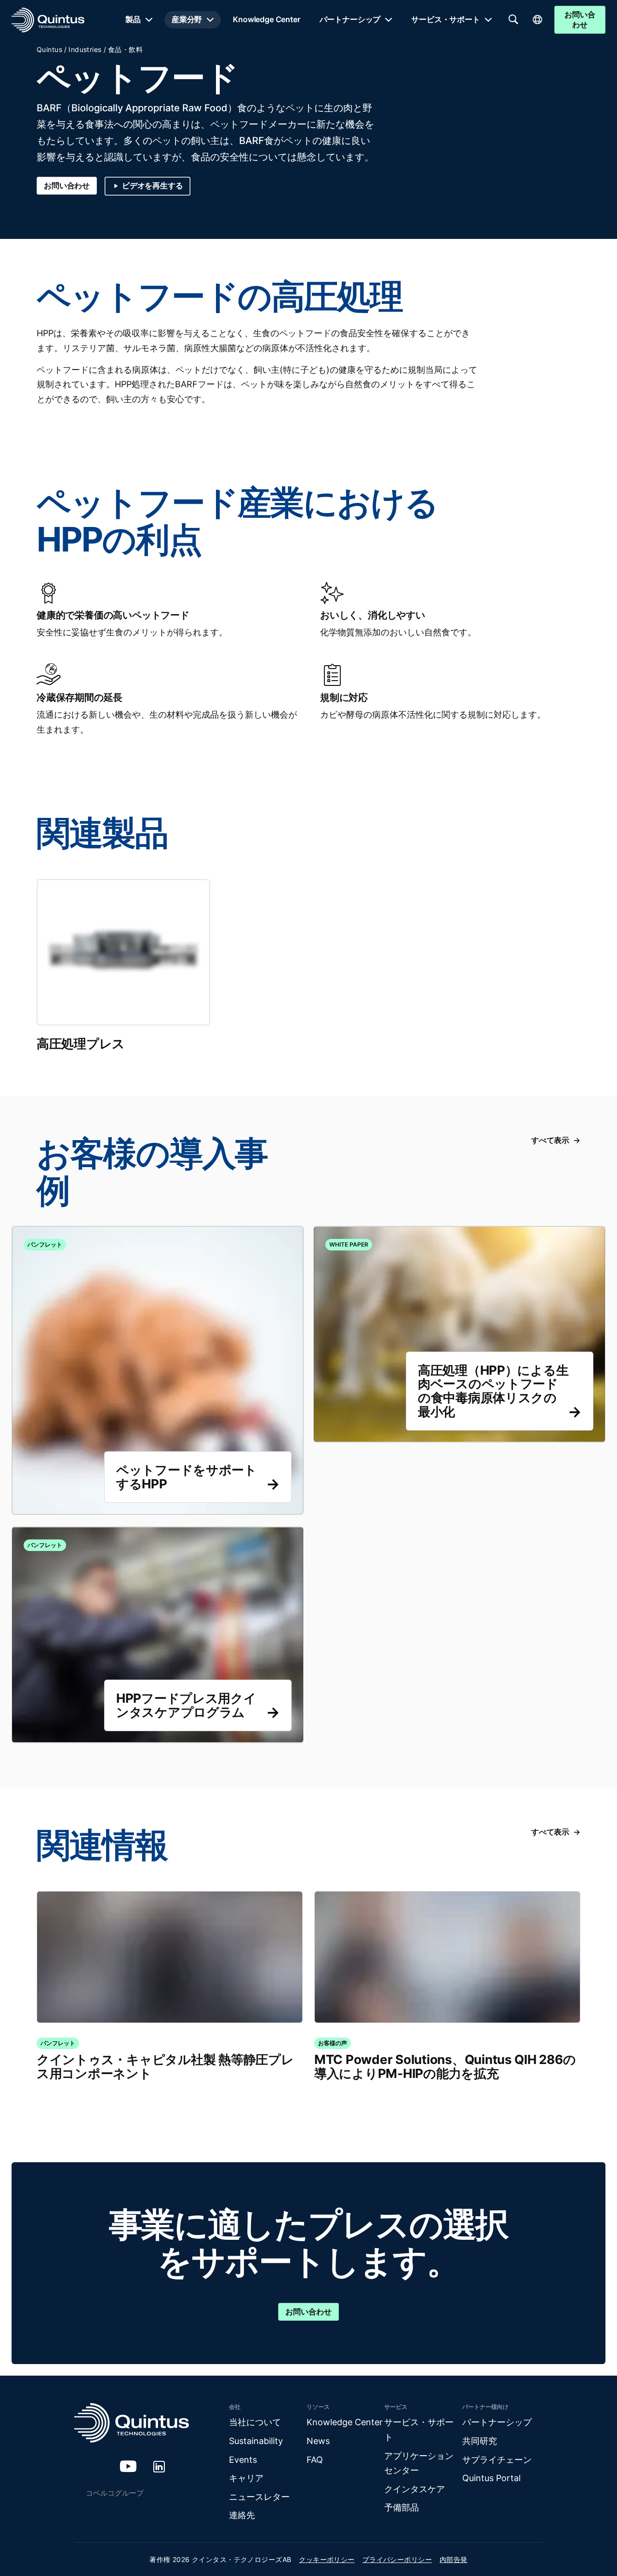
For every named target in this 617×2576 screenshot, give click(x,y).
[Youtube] (128, 2466)
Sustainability (256, 2441)
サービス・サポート (446, 19)
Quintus (49, 49)
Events (243, 2460)
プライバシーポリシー (397, 2559)
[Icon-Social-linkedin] (159, 2466)
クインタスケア (415, 2489)
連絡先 (242, 2515)
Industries (85, 49)
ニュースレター (259, 2497)
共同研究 (480, 2441)
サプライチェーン (497, 2460)
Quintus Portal (491, 2478)
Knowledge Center (266, 19)
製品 (133, 19)
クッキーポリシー (327, 2559)
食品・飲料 (125, 49)
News (318, 2441)
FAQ (315, 2460)
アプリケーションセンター (419, 2463)
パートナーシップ (350, 19)
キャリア (246, 2478)
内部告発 (454, 2559)
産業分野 (187, 19)
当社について (255, 2422)
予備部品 (402, 2507)
